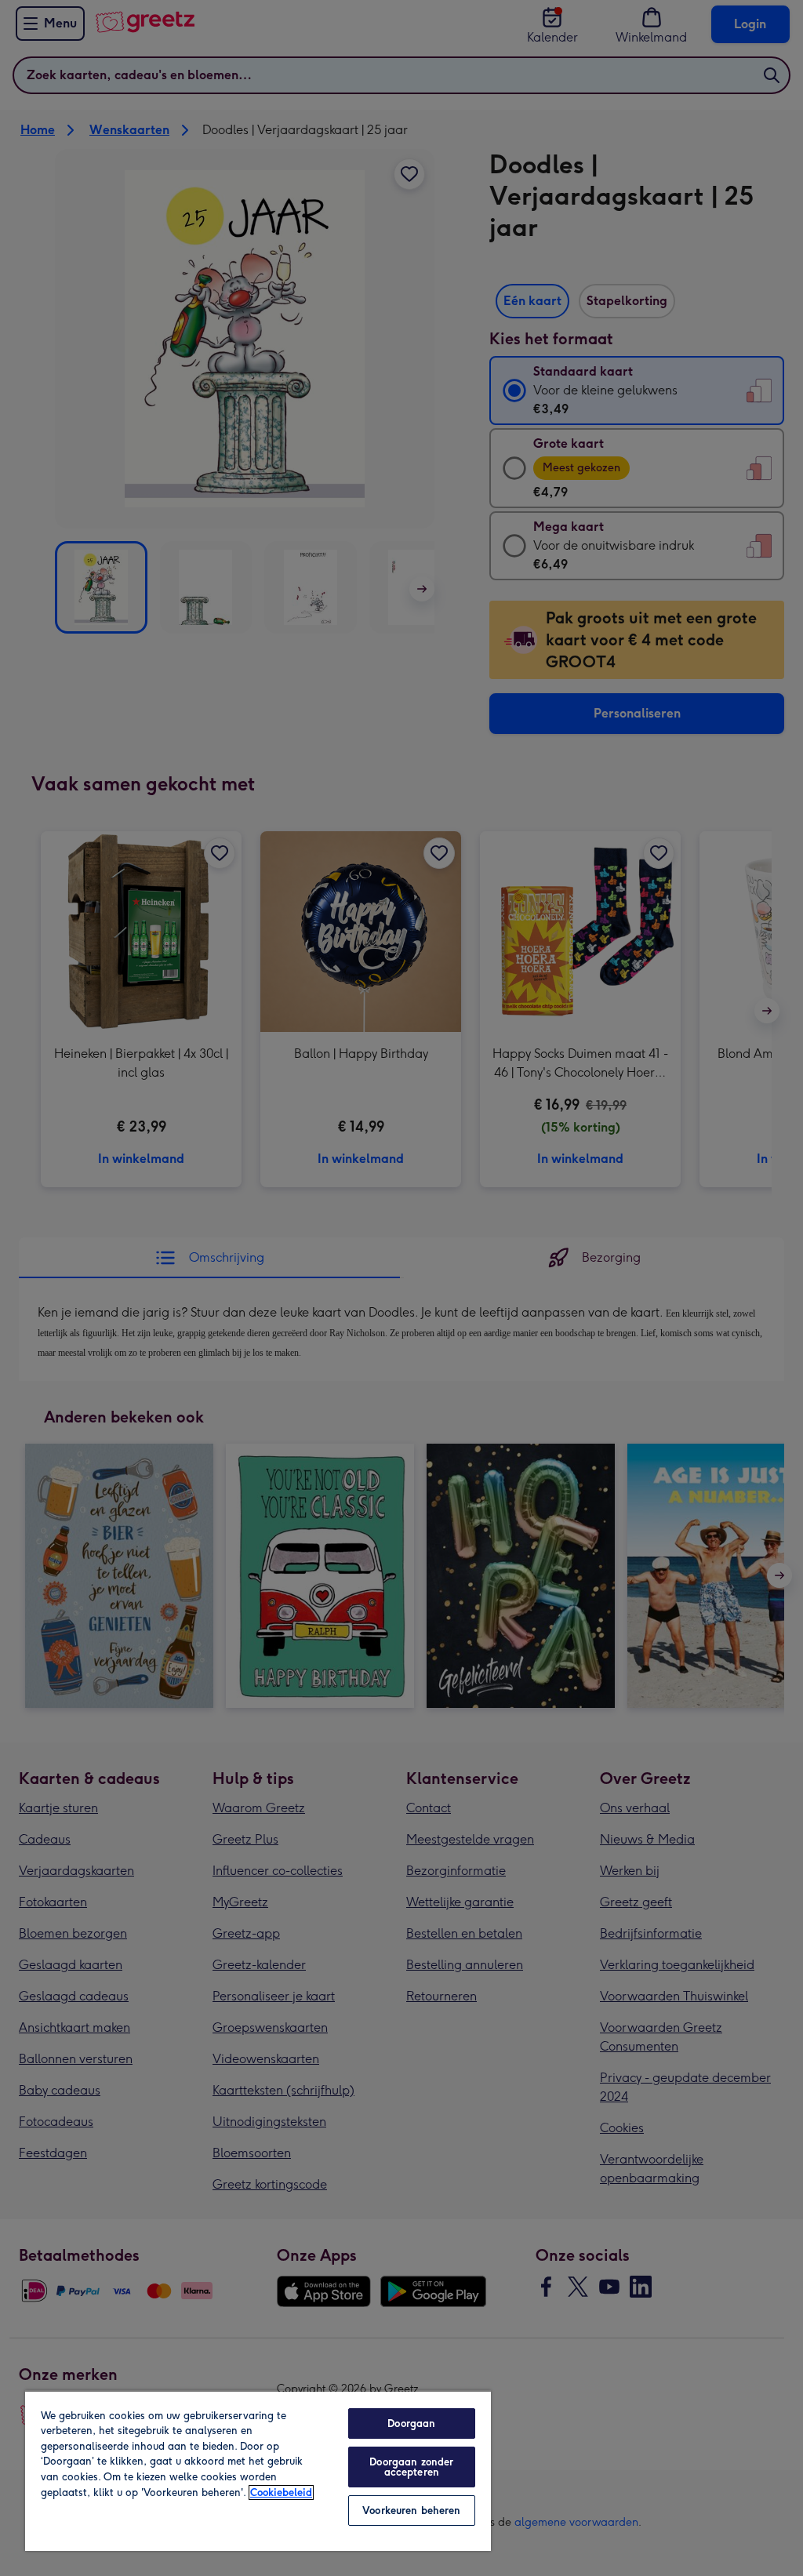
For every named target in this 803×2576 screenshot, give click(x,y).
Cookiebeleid (281, 2492)
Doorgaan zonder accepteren (411, 2467)
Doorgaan (411, 2423)
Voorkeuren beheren (411, 2511)
